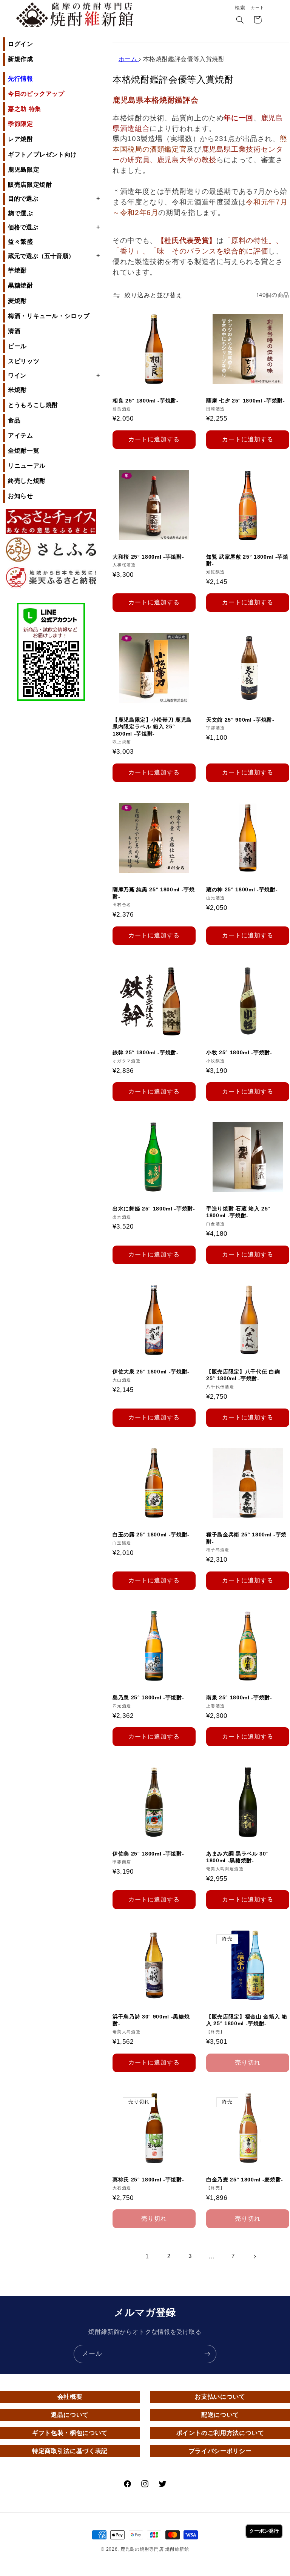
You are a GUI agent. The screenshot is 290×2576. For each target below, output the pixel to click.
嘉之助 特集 (25, 109)
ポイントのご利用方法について (220, 2433)
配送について (220, 2415)
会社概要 (70, 2397)
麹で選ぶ (21, 213)
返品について (70, 2415)
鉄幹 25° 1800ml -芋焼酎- (146, 1052)
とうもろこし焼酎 (33, 405)
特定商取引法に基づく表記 (70, 2451)
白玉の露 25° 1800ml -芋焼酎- (151, 1535)
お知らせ (21, 496)
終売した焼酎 (27, 481)
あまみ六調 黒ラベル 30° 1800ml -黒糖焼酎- (237, 1857)
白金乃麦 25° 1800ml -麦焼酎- (245, 2180)
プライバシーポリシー (220, 2451)
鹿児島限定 (24, 170)
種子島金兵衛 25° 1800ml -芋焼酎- (246, 1538)
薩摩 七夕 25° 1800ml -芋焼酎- (246, 401)
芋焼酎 (17, 270)
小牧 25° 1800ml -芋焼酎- (239, 1052)
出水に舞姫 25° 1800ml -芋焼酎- (154, 1209)
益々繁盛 (21, 242)
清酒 (14, 331)
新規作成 (21, 59)
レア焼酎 (21, 139)
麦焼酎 (17, 301)
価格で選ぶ (54, 227)
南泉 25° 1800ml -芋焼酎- (239, 1697)
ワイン (54, 375)
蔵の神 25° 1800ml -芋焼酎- (242, 889)
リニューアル (27, 466)
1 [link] (147, 2256)
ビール (17, 346)
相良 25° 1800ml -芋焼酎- (146, 401)
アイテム (21, 435)
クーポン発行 (264, 2531)
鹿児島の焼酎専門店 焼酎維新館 (155, 2549)
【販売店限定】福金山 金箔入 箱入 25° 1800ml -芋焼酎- (247, 2020)
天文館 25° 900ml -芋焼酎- (240, 720)
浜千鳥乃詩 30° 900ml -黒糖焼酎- (151, 2020)
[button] (240, 20)
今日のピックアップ (36, 94)
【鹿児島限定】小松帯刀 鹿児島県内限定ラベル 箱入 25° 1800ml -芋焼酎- (152, 727)
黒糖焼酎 (21, 285)
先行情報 (21, 79)
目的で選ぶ (54, 198)
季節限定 (21, 124)
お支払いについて (220, 2397)
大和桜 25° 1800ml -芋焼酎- (148, 557)
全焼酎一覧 (24, 451)
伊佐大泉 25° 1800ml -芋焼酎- (151, 1372)
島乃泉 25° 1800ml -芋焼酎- (148, 1697)
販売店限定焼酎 (30, 185)
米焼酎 (17, 390)
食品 (14, 420)
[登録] (207, 2354)
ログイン (21, 44)
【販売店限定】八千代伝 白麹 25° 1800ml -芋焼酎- (243, 1375)
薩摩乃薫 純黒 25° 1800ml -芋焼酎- (154, 893)
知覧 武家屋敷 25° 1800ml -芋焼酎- (247, 560)
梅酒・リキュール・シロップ (49, 316)
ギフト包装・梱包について (70, 2433)
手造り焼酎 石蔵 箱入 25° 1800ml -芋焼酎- (238, 1212)
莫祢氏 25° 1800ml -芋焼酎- (148, 2180)
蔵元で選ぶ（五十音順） (54, 256)
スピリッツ (24, 361)
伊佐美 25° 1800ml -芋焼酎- (148, 1854)
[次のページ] (255, 2256)
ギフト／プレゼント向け (42, 154)
